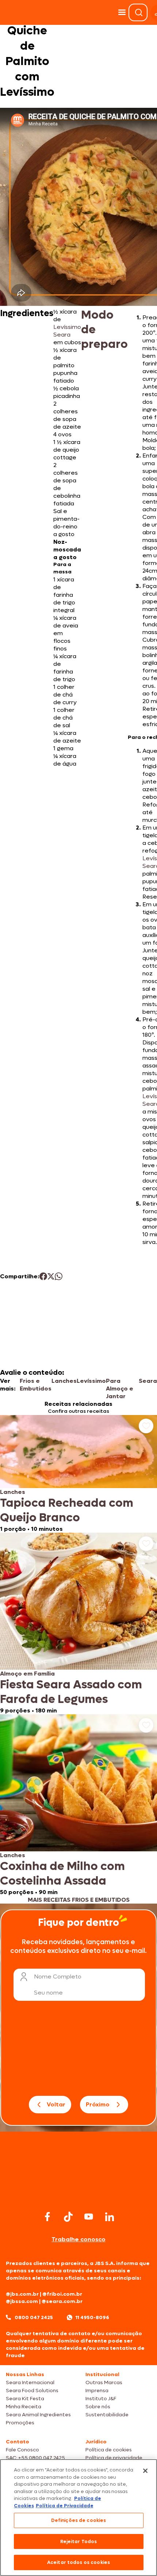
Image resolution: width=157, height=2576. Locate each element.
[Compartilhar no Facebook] (43, 1276)
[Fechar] (145, 2471)
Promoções (20, 2423)
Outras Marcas (104, 2382)
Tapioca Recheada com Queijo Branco (67, 1510)
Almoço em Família (27, 1674)
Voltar (56, 2104)
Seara (148, 1381)
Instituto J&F (101, 2399)
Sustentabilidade (107, 2415)
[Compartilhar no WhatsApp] (59, 1276)
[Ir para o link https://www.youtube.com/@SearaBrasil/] (89, 2217)
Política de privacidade (114, 2458)
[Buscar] (139, 12)
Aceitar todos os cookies (78, 2562)
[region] (78, 2518)
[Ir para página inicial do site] (78, 2195)
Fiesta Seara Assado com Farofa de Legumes (71, 1692)
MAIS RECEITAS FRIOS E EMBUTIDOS (79, 1900)
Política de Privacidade (65, 2506)
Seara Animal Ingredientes (38, 2415)
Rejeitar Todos (79, 2541)
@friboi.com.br (62, 2294)
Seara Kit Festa (25, 2399)
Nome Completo (58, 1976)
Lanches (64, 1381)
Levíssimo (91, 1381)
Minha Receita (24, 2407)
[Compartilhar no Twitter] (51, 1276)
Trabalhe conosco (78, 2239)
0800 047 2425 (34, 2317)
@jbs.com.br (22, 2294)
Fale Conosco (22, 2450)
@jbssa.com (22, 2301)
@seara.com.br (62, 2301)
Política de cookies (109, 2450)
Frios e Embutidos (36, 1385)
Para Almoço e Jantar (120, 1388)
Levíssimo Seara (67, 331)
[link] (78, 1474)
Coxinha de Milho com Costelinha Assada (62, 1874)
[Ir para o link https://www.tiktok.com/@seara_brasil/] (68, 2217)
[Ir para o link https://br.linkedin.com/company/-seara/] (110, 2217)
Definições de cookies (79, 2520)
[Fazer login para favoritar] (146, 1426)
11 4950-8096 (92, 2317)
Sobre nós (98, 2407)
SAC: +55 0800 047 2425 (35, 2458)
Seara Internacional (30, 2382)
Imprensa (97, 2391)
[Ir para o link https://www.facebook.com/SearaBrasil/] (47, 2217)
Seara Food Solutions (32, 2391)
